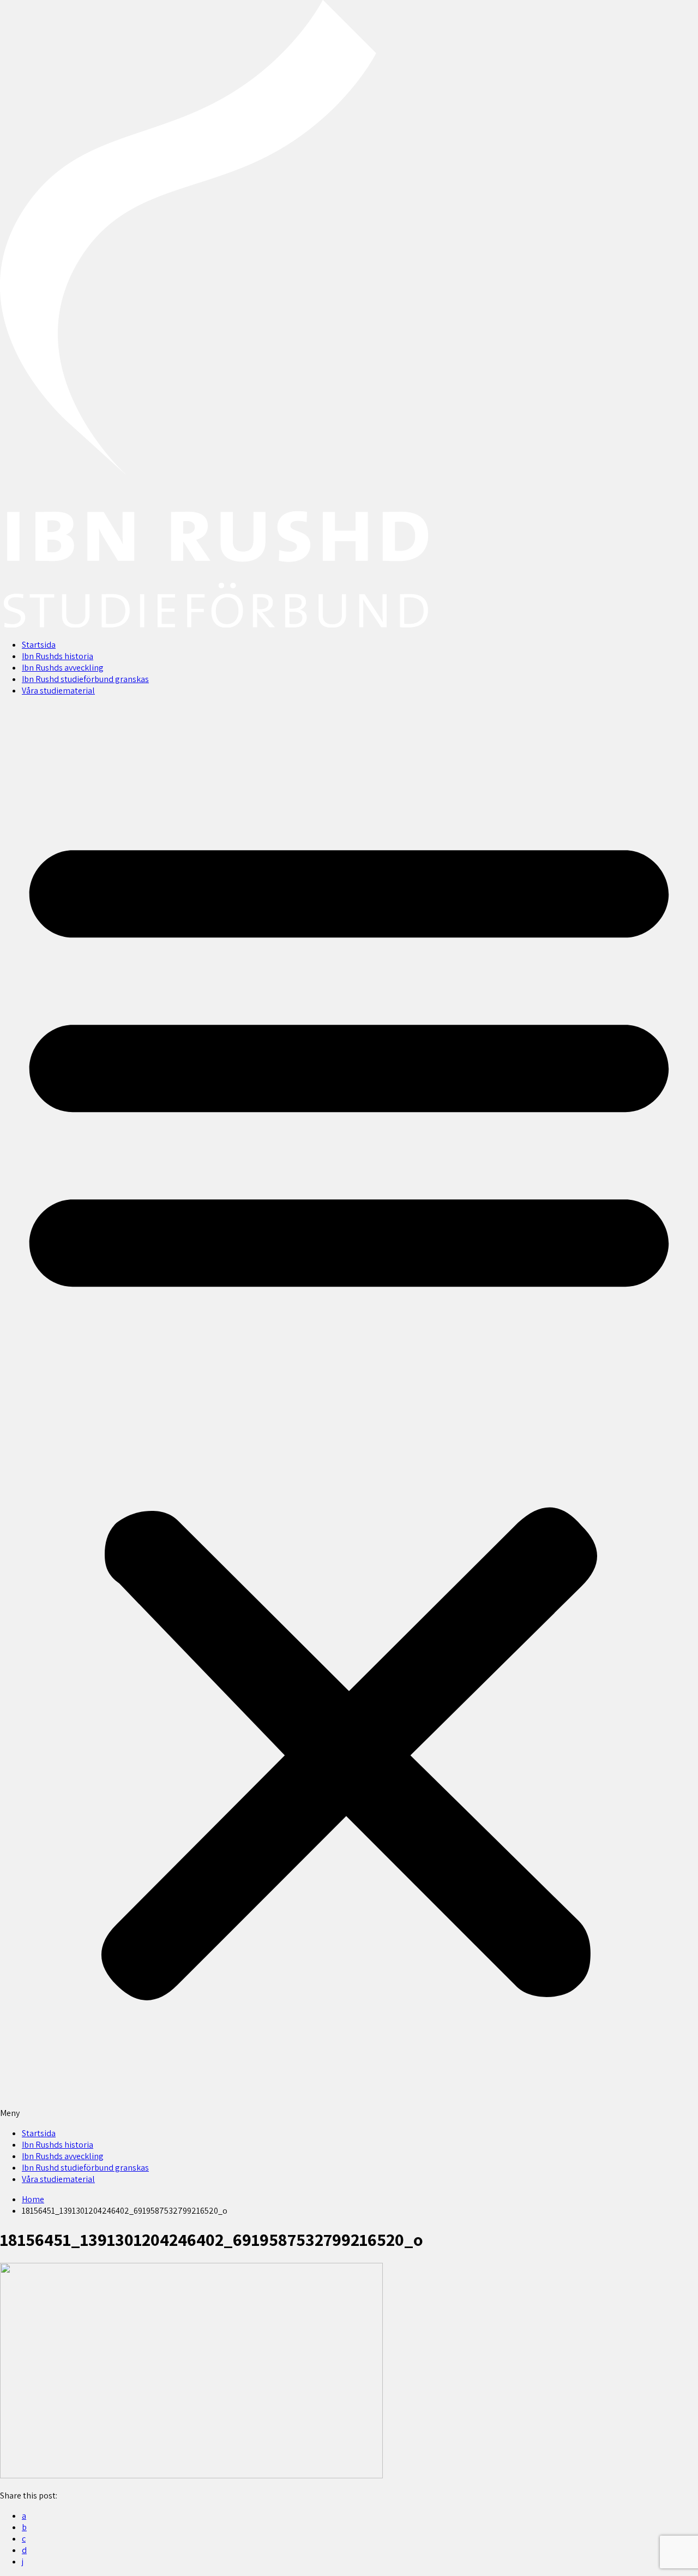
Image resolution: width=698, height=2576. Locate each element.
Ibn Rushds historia (58, 656)
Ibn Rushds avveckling (63, 668)
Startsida (39, 645)
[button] (349, 1412)
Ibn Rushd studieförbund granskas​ (85, 679)
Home (33, 2199)
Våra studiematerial (58, 691)
